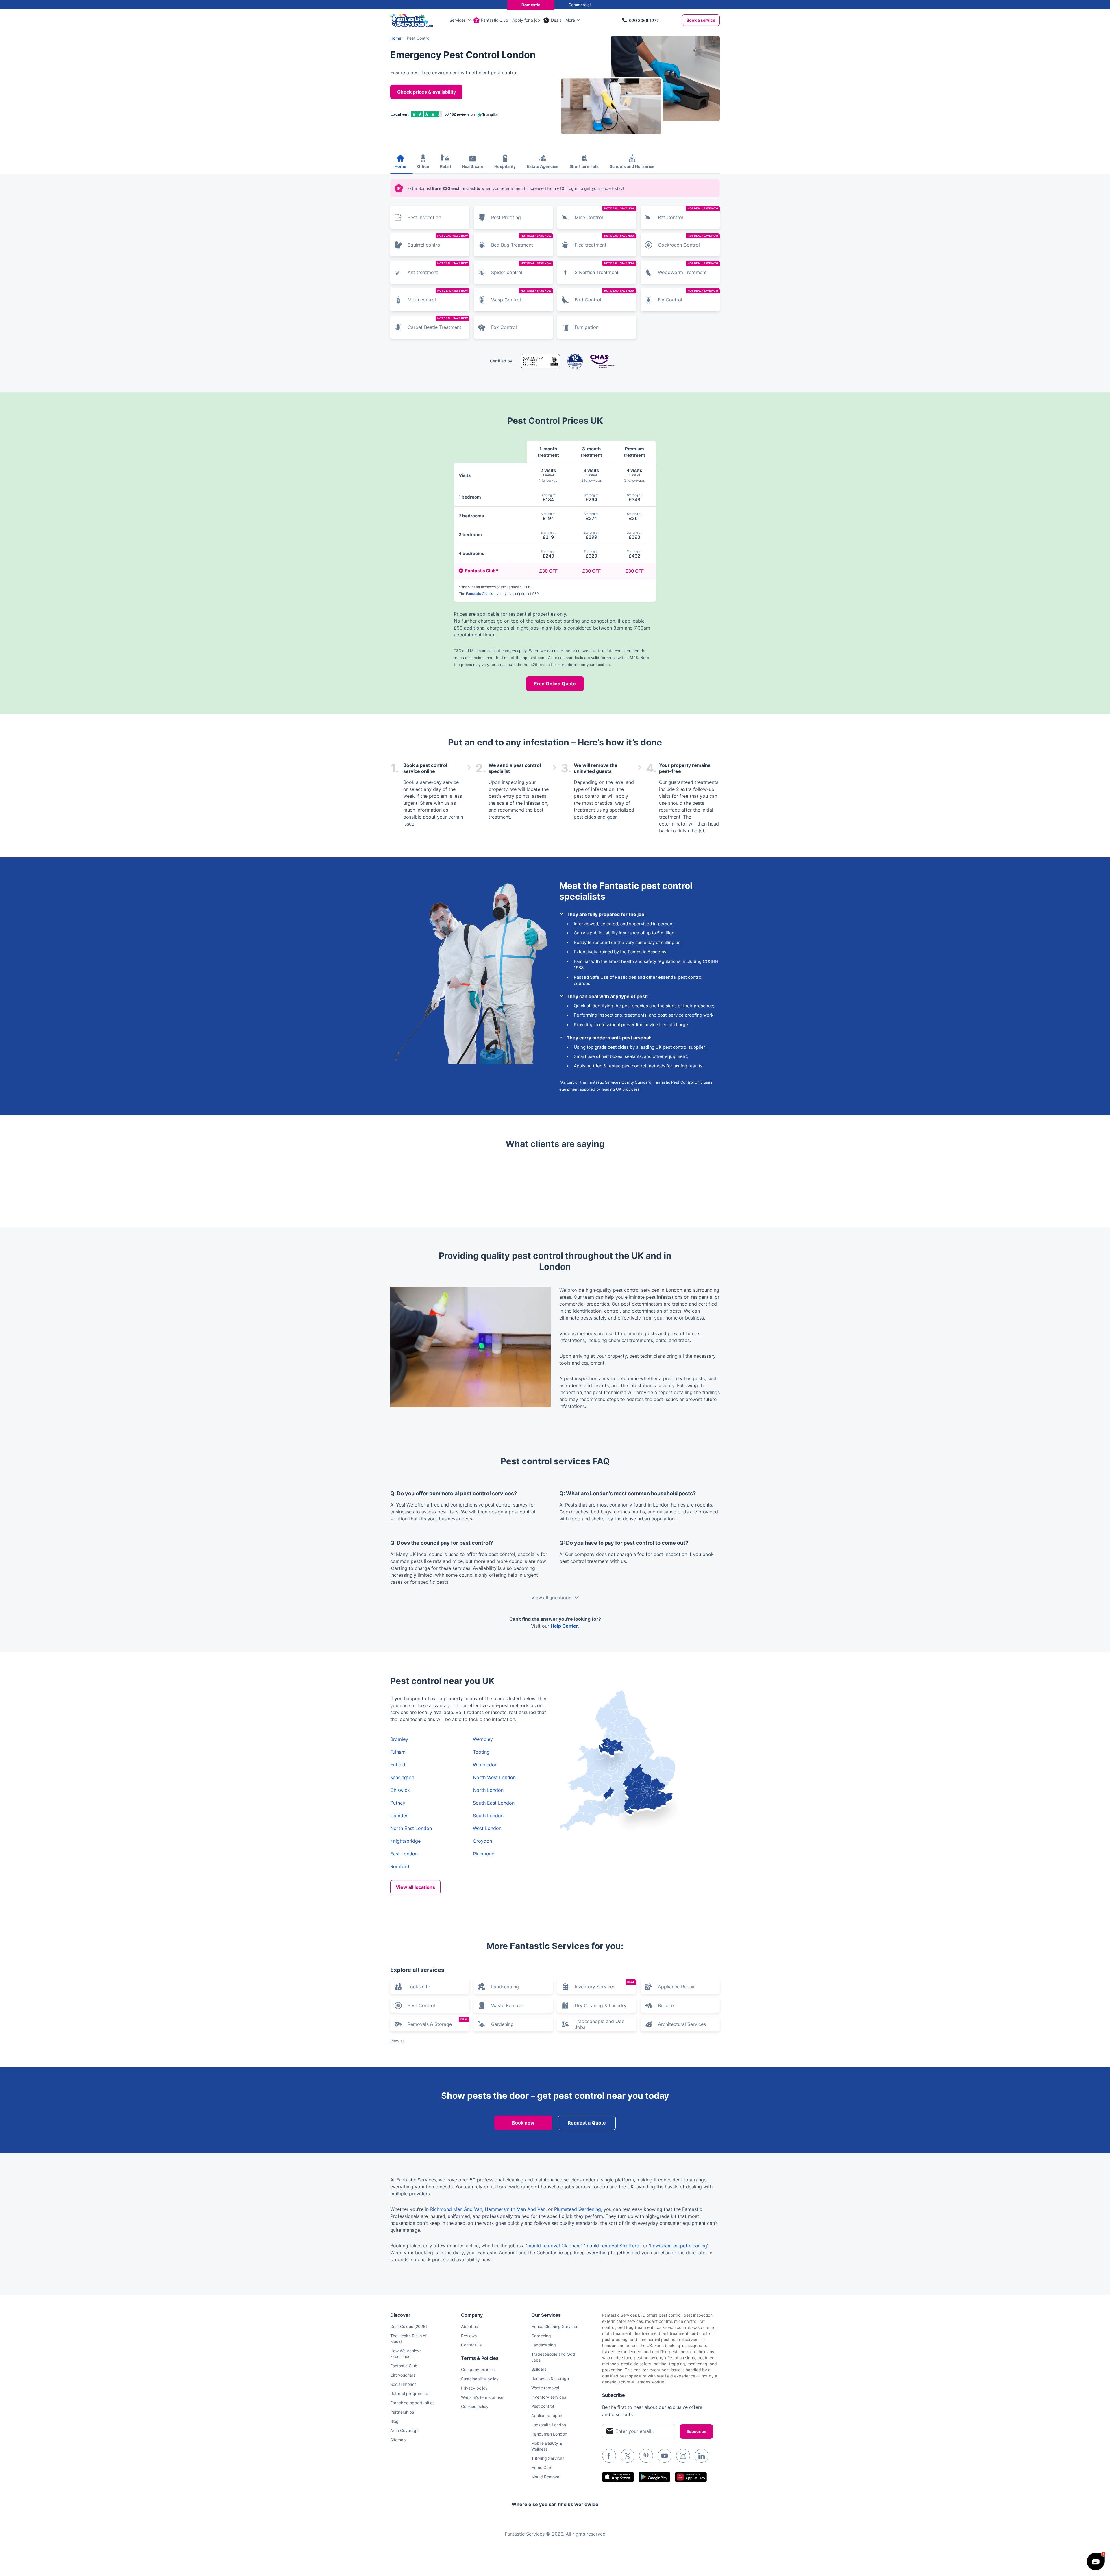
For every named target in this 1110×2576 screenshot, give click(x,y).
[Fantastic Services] (412, 20)
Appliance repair (547, 2415)
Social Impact (403, 2384)
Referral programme (409, 2393)
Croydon (482, 1841)
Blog (394, 2421)
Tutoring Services (548, 2458)
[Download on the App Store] (618, 2477)
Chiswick (400, 1790)
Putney (398, 1803)
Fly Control (688, 296)
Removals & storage (550, 2378)
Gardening (502, 2024)
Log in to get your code (589, 188)
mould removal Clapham (554, 2246)
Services (458, 20)
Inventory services (549, 2397)
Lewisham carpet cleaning (679, 2246)
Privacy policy (474, 2388)
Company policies (478, 2369)
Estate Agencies (543, 166)
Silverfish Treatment (605, 268)
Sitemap (398, 2440)
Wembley (483, 1739)
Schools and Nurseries (632, 166)
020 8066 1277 (644, 20)
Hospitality (505, 166)
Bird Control (605, 296)
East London (404, 1854)
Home (400, 166)
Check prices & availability (427, 92)
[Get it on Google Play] (654, 2477)
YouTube (665, 2456)
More (570, 20)
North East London (411, 1828)
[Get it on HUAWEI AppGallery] (691, 2477)
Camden (399, 1816)
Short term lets (584, 166)
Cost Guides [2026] (409, 2326)
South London (488, 1816)
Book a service (701, 20)
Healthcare (473, 166)
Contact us (471, 2345)
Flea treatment (605, 241)
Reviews (469, 2336)
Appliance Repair (676, 1987)
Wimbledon (485, 1765)
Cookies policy (475, 2406)
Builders (667, 2005)
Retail (445, 166)
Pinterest (646, 2456)
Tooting (481, 1752)
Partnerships (402, 2412)
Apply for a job (526, 20)
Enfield (398, 1765)
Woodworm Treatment (688, 268)
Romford (400, 1866)
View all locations (415, 1887)
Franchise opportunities (412, 2403)
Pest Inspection (424, 217)
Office (423, 166)
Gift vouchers (403, 2375)
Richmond (484, 1854)
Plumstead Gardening (578, 2209)
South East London (494, 1803)
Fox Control (504, 327)
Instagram (683, 2456)
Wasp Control (521, 296)
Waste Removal (508, 2005)
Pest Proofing (506, 217)
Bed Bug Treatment (521, 241)
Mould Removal (546, 2477)
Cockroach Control (688, 241)
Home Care (542, 2467)
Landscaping (505, 1987)
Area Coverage (404, 2430)
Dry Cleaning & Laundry (601, 2005)
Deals (556, 20)
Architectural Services (682, 2024)
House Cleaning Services (555, 2326)
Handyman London (549, 2434)
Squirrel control (438, 241)
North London (488, 1790)
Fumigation (587, 327)
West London (487, 1828)
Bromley (399, 1739)
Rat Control (688, 213)
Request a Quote (587, 2123)
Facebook (609, 2456)
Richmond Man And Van (456, 2209)
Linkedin (702, 2456)
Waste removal (545, 2388)
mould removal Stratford (612, 2246)
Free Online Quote (555, 684)
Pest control (543, 2406)
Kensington (402, 1777)
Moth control (438, 296)
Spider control (521, 268)
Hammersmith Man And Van (515, 2209)
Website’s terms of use (482, 2397)
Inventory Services (605, 1985)
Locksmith (419, 1987)
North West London (494, 1777)
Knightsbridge (405, 1841)
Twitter (628, 2456)
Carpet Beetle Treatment (438, 323)
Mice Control (605, 213)
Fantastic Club (495, 20)
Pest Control (421, 2005)
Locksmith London (549, 2425)
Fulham (398, 1752)
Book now (523, 2123)
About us (469, 2326)
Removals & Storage (438, 2022)
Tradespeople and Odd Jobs (600, 2024)
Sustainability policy (480, 2379)
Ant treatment (438, 268)
